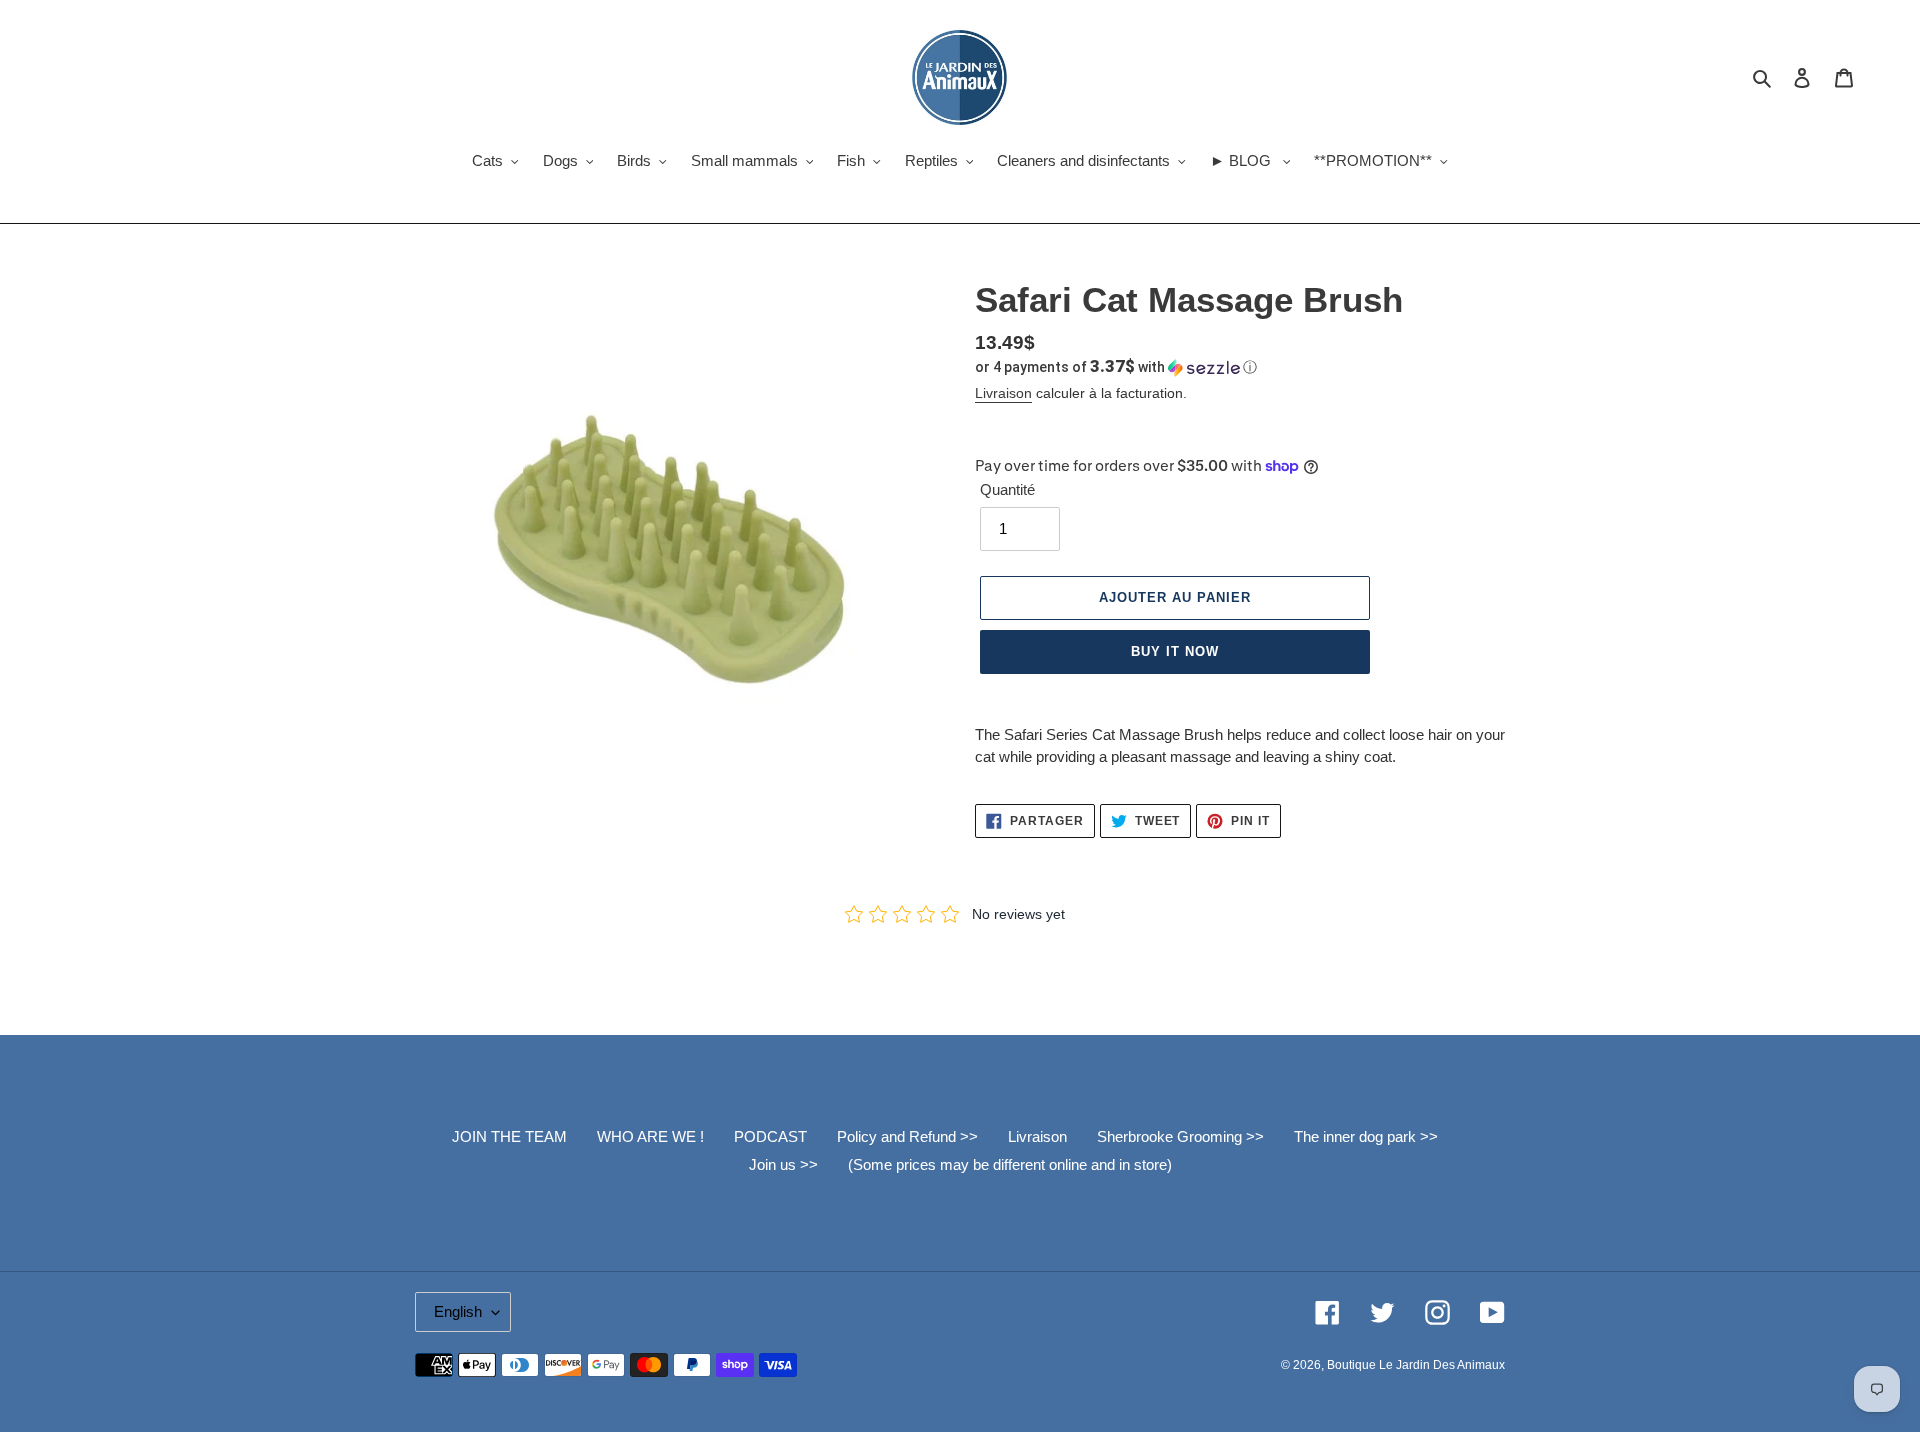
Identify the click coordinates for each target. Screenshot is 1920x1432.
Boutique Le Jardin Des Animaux (1416, 1365)
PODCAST (770, 1136)
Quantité (1007, 489)
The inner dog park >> (1366, 1136)
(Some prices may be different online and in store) (1010, 1164)
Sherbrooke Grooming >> (1180, 1136)
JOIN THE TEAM (509, 1136)
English (458, 1311)
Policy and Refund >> (907, 1136)
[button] (1116, 367)
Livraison (1003, 393)
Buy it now (1175, 651)
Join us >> (783, 1164)
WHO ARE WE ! (650, 1136)
